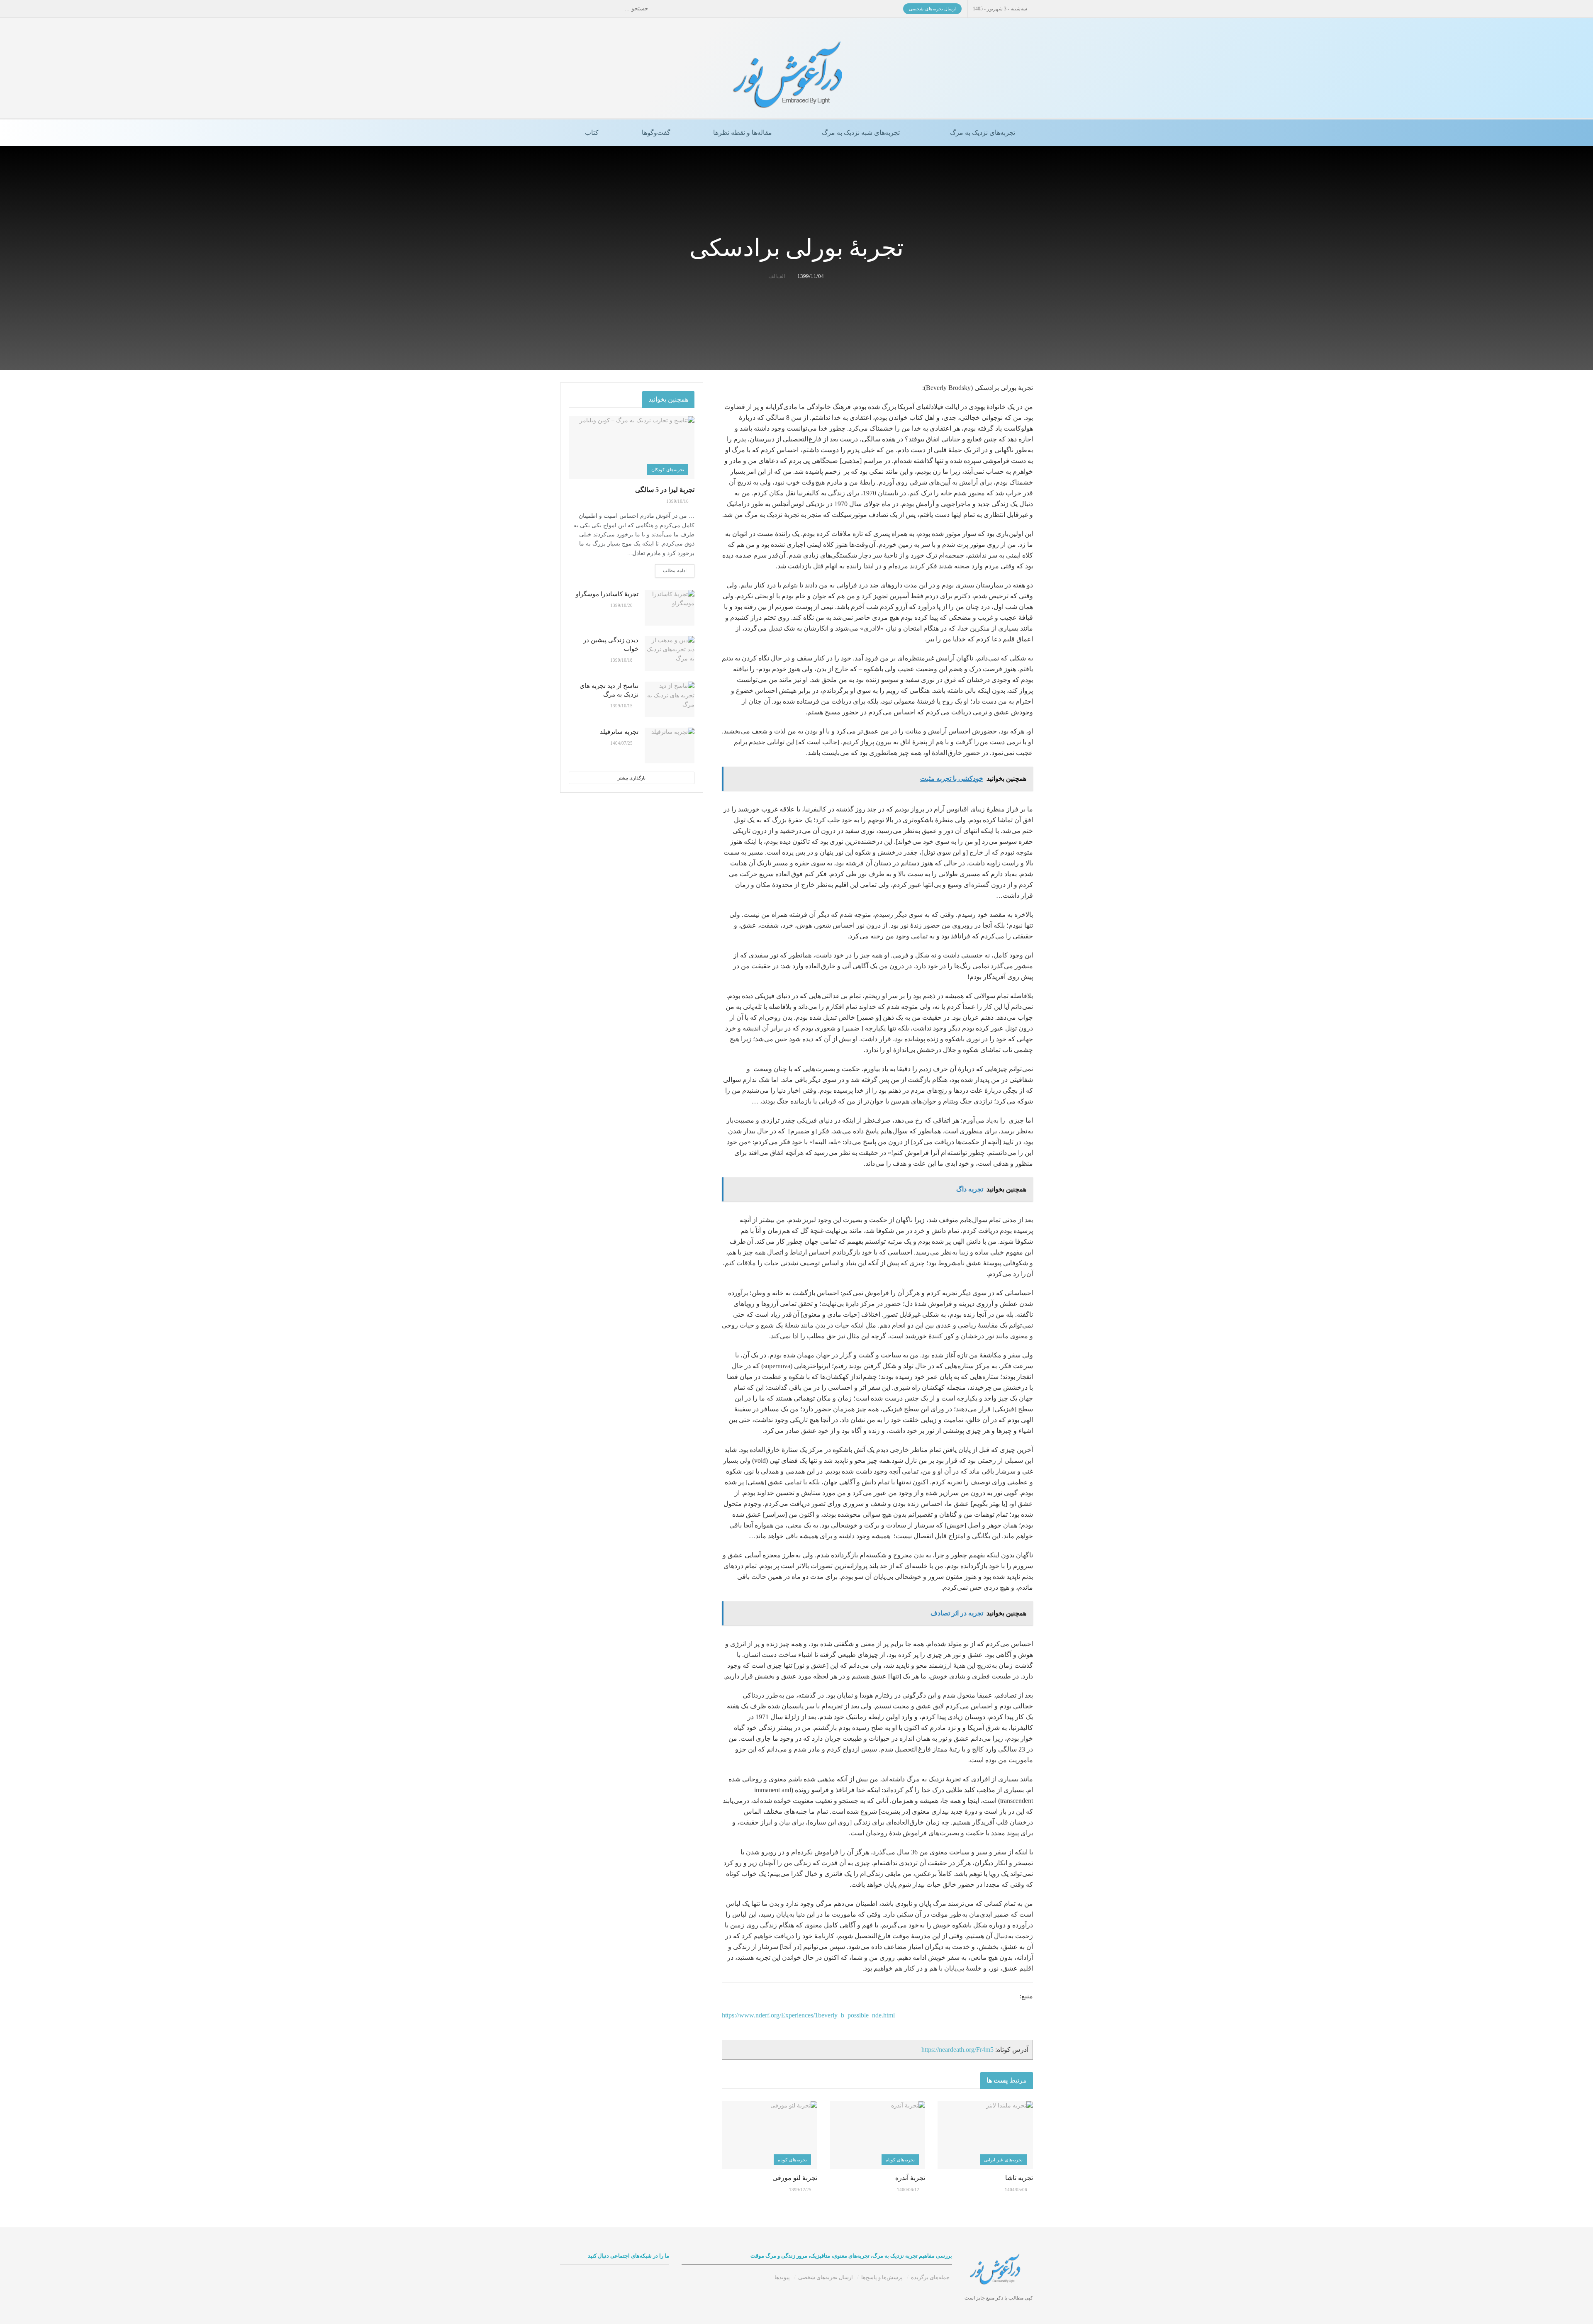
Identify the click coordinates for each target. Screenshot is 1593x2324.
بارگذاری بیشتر (632, 778)
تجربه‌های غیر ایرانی (1003, 2160)
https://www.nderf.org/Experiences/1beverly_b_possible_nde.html (808, 2015)
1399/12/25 (801, 2190)
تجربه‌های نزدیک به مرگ (983, 133)
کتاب (592, 133)
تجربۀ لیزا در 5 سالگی (665, 490)
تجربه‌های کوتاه (900, 2160)
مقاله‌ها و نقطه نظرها (743, 133)
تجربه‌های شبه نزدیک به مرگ (861, 133)
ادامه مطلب (675, 570)
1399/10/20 (622, 605)
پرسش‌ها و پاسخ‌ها (882, 2277)
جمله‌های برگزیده (930, 2277)
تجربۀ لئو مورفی (795, 2178)
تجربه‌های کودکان (668, 470)
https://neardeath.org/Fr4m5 (957, 2050)
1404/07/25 (622, 743)
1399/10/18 (622, 660)
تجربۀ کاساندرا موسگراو (607, 594)
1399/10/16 (678, 501)
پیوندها (782, 2277)
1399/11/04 (811, 276)
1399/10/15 (622, 706)
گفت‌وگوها (656, 133)
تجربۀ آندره (910, 2178)
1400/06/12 (909, 2190)
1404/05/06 (1017, 2190)
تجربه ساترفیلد (619, 732)
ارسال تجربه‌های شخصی (932, 9)
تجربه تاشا (1019, 2178)
